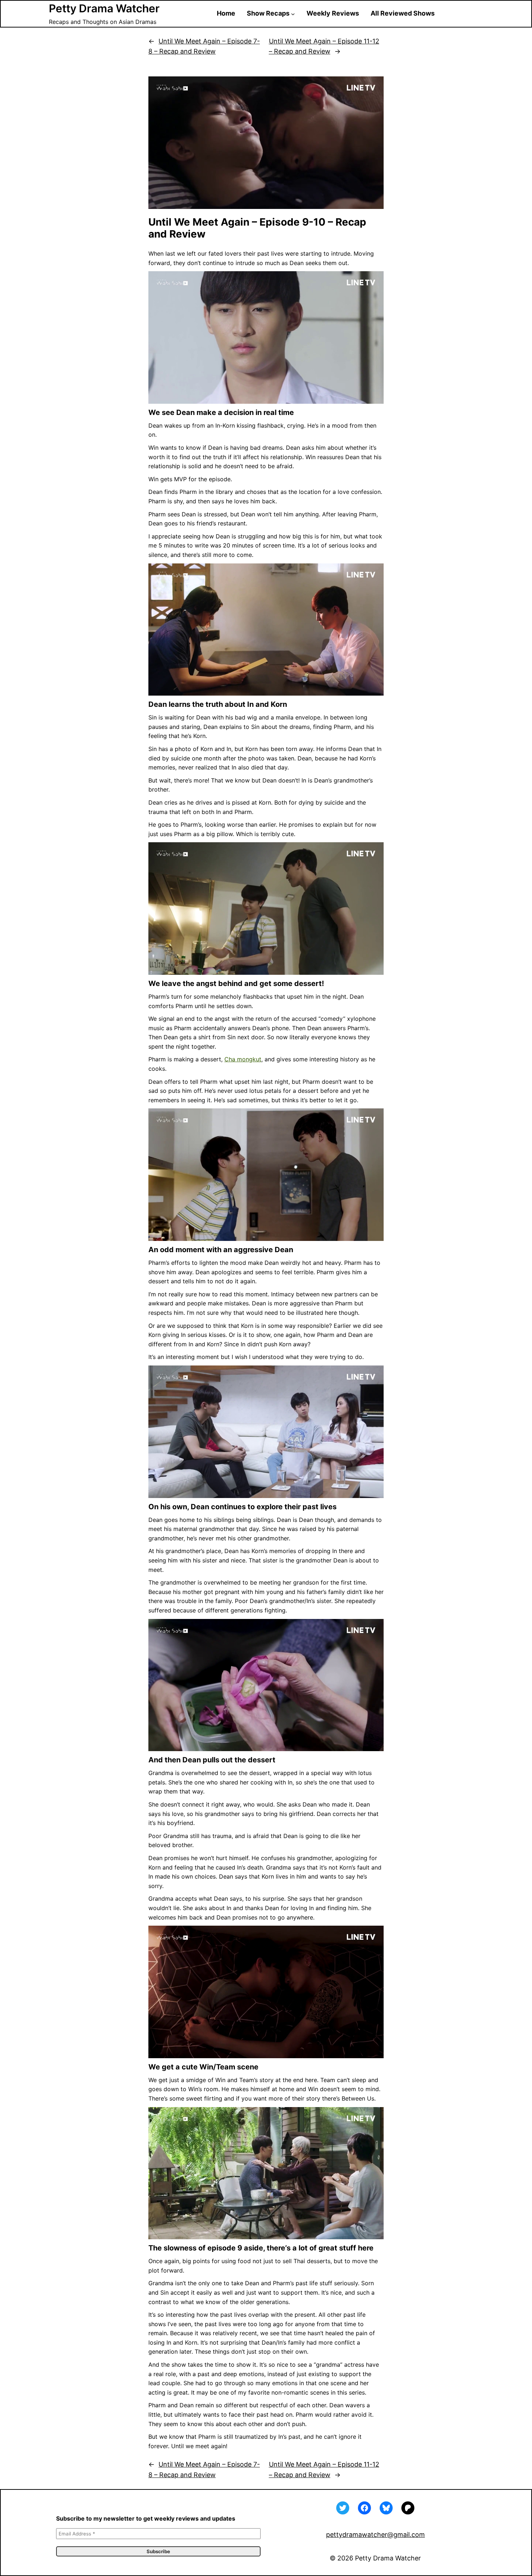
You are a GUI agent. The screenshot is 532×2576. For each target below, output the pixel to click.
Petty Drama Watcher (104, 8)
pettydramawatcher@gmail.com (375, 2535)
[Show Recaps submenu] (293, 14)
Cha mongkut (243, 1059)
